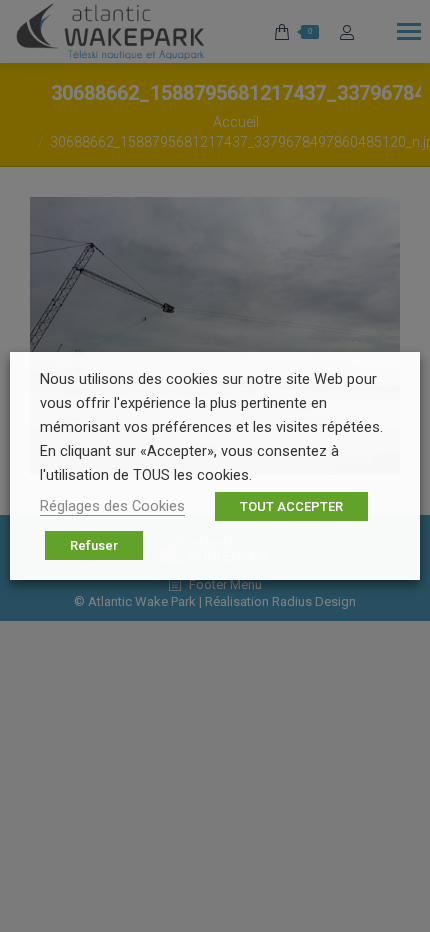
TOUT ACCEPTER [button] (291, 506)
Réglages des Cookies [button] (112, 506)
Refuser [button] (94, 545)
